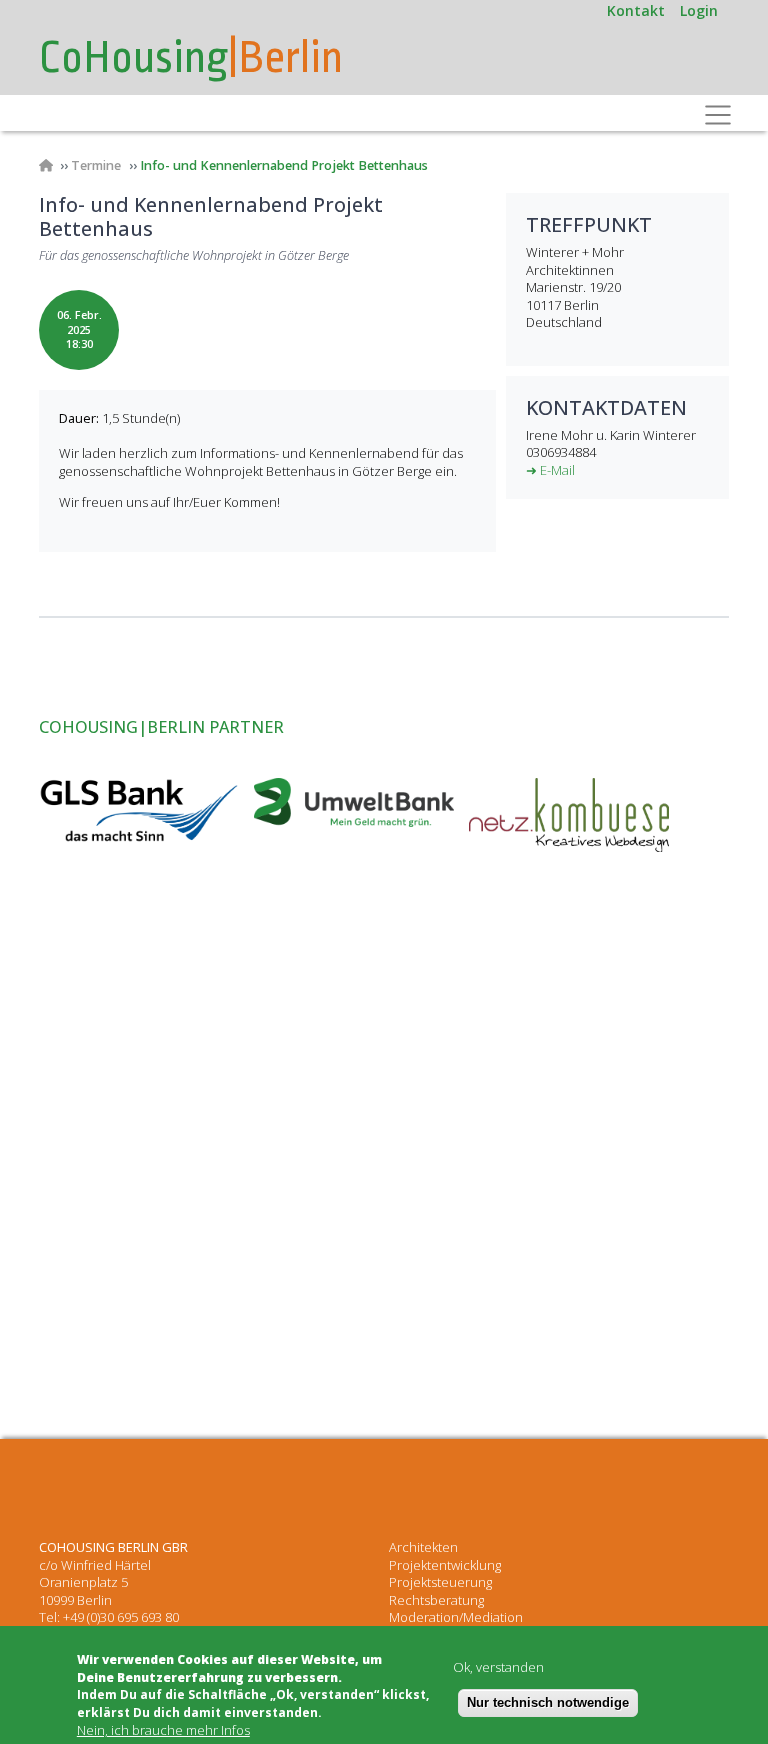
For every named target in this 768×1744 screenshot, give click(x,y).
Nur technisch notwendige (548, 1702)
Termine (96, 165)
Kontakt (636, 10)
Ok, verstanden (498, 1667)
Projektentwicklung (445, 1565)
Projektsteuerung (440, 1582)
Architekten (423, 1547)
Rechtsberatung (436, 1600)
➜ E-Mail (550, 470)
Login (699, 10)
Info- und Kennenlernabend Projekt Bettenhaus (284, 165)
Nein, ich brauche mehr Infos (163, 1730)
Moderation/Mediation (456, 1617)
